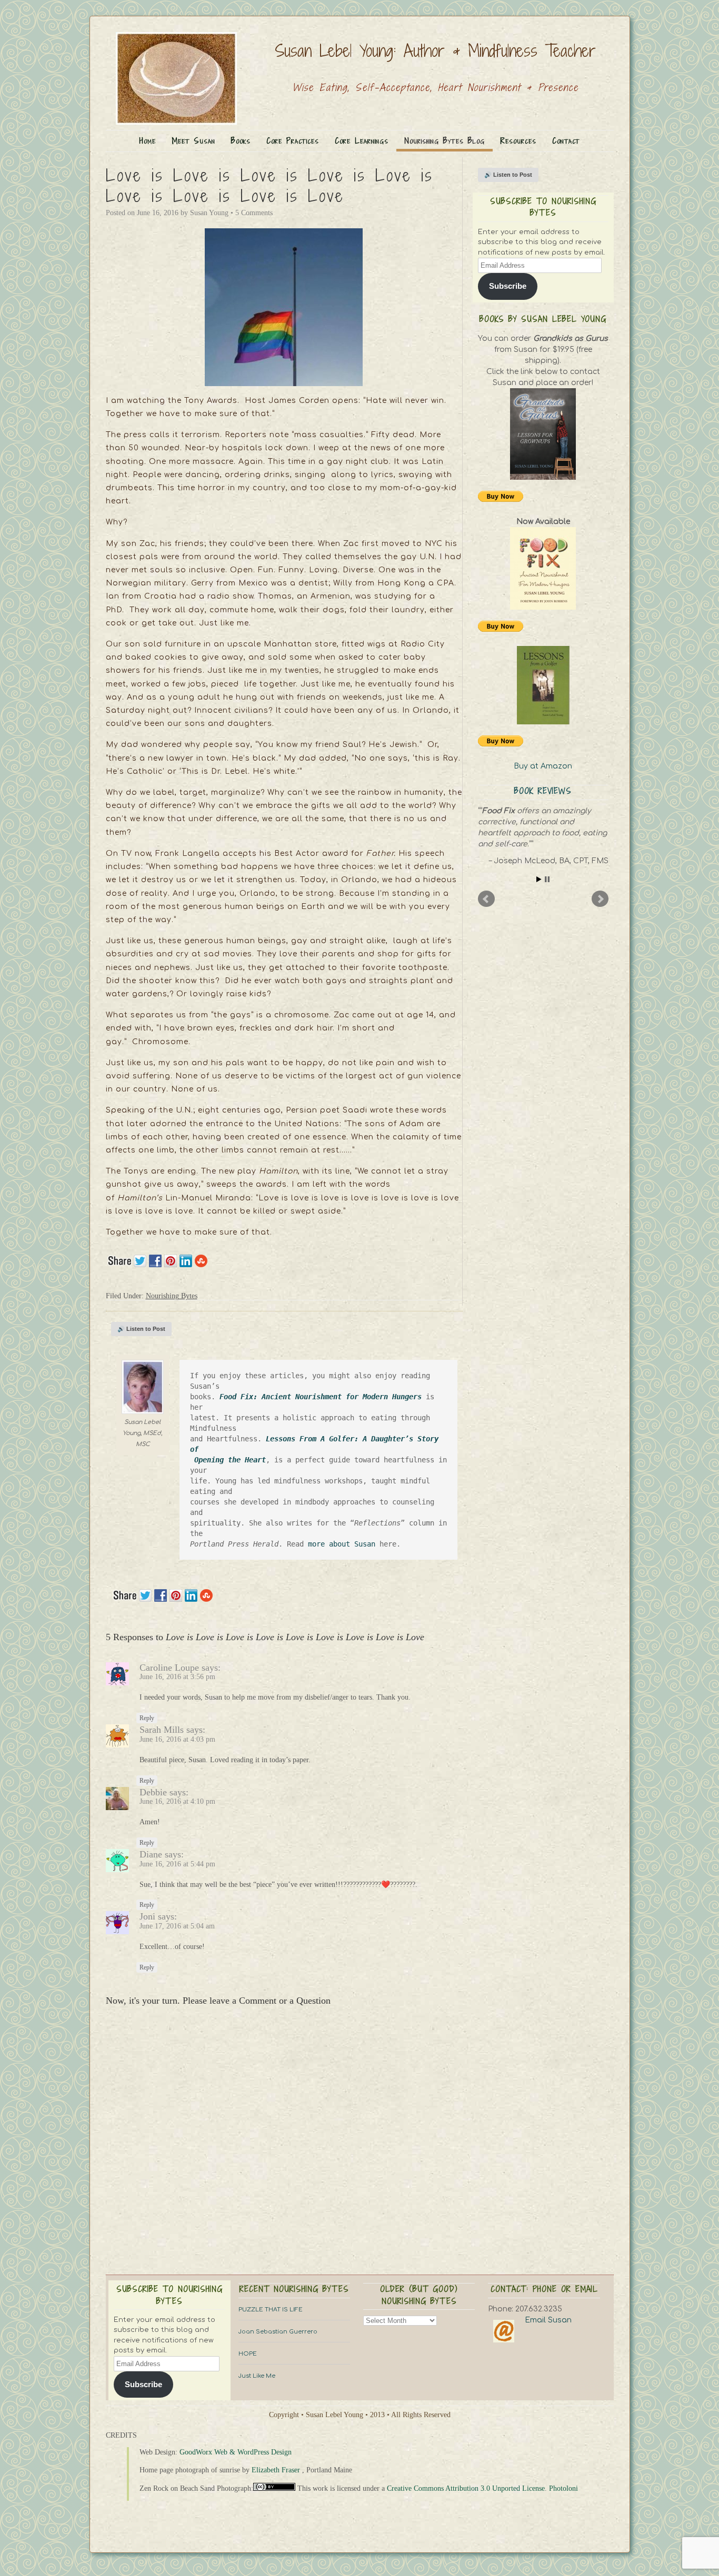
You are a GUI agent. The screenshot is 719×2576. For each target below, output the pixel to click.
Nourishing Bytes (172, 1296)
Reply (147, 1718)
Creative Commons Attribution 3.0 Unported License (466, 2488)
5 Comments (254, 213)
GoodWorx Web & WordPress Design (236, 2452)
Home (148, 141)
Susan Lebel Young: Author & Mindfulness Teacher (435, 50)
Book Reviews (543, 791)
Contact (566, 141)
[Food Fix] (543, 568)
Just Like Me (257, 2376)
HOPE (248, 2354)
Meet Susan (193, 141)
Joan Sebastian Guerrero (278, 2332)
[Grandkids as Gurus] (543, 434)
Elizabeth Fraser (276, 2470)
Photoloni (563, 2488)
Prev (486, 899)
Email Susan (548, 2320)
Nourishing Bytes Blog (445, 141)
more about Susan (344, 1544)
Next (600, 899)
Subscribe (508, 286)
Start (539, 879)
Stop (547, 879)
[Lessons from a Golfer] (543, 685)
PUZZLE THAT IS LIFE (271, 2310)
